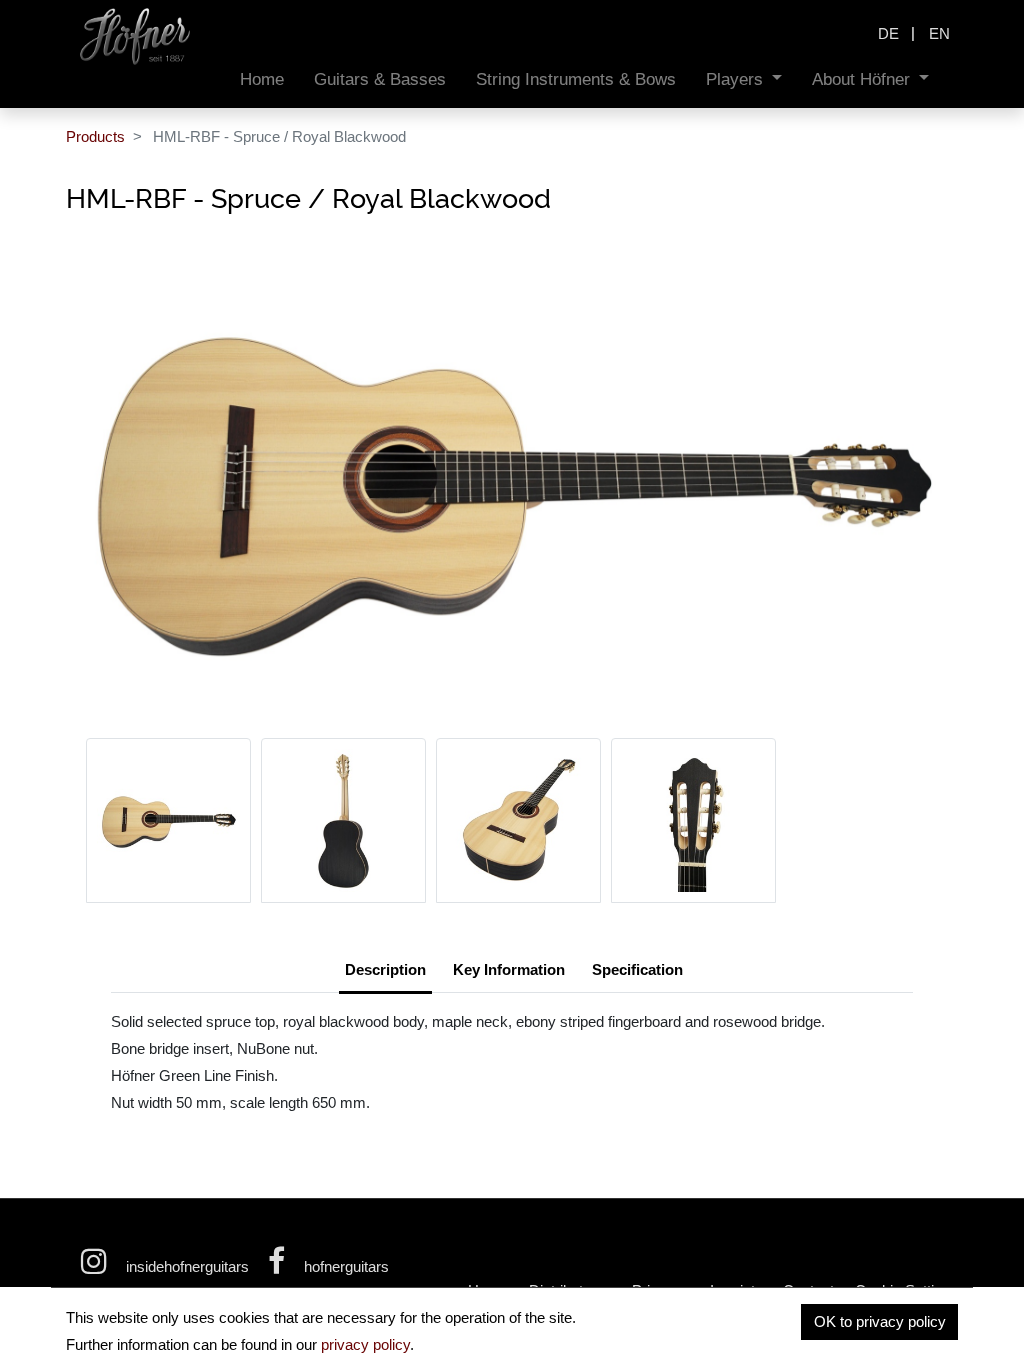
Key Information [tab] (509, 969)
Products (95, 136)
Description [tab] (385, 969)
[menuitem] (262, 79)
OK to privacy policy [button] (880, 1321)
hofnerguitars (344, 1266)
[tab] (637, 972)
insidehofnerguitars (187, 1266)
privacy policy (365, 1344)
